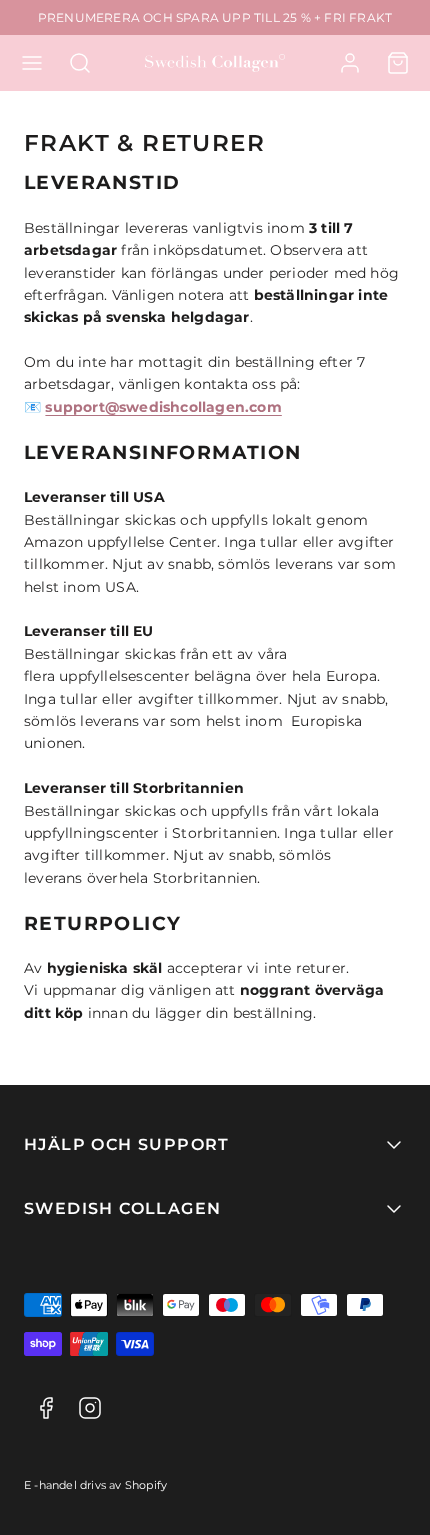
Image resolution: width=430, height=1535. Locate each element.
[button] (32, 63)
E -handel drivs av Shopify (95, 1485)
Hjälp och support (127, 1144)
